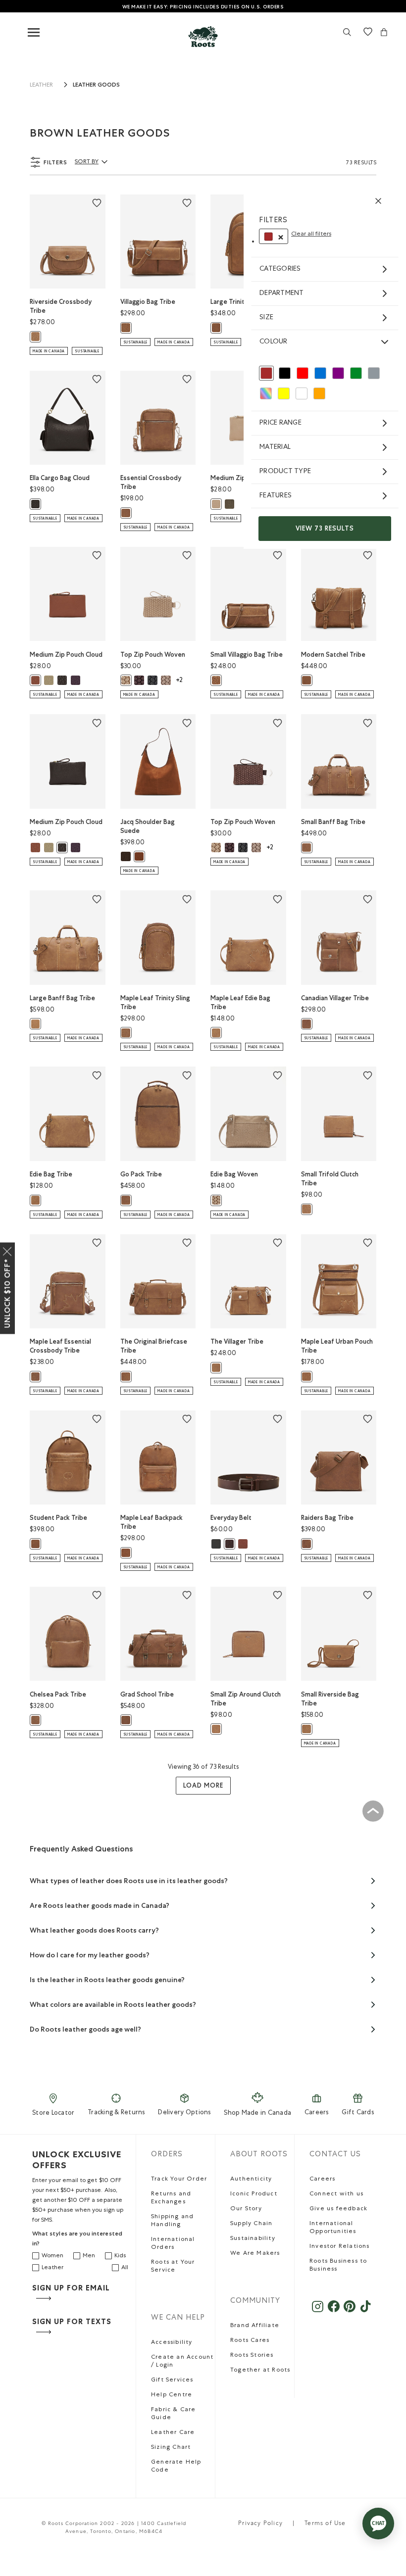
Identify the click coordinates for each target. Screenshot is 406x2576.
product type (285, 472)
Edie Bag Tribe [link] (51, 1174)
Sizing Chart (171, 2448)
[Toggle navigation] (34, 33)
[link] (203, 36)
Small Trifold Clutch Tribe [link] (330, 1179)
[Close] (7, 1249)
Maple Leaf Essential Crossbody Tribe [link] (60, 1346)
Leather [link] (41, 86)
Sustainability (253, 2239)
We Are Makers (255, 2254)
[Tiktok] (366, 2311)
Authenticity (251, 2180)
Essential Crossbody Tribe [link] (151, 482)
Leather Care (173, 2433)
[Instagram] (318, 2311)
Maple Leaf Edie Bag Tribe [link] (240, 1002)
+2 (179, 681)
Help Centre (172, 2395)
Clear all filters (311, 235)
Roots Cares (250, 2341)
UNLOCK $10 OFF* (7, 1293)
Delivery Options (184, 2113)
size (266, 318)
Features (276, 496)
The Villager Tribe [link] (237, 1341)
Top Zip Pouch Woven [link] (153, 655)
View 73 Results (325, 528)
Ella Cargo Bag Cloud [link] (60, 478)
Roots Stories (252, 2356)
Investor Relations (340, 2247)
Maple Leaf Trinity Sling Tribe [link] (155, 1002)
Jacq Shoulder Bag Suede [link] (148, 826)
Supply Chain (251, 2224)
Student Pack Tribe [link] (58, 1518)
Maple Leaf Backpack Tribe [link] (152, 1522)
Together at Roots (260, 2371)
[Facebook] (333, 2311)
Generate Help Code (176, 2467)
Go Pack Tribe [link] (141, 1174)
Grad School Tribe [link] (147, 1694)
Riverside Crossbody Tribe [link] (61, 306)
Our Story (246, 2209)
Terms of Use (325, 2524)
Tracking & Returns (116, 2113)
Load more (203, 1785)
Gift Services (172, 2381)
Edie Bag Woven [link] (234, 1174)
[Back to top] (373, 1811)
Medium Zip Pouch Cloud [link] (66, 655)
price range (280, 423)
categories (280, 269)
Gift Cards (358, 2113)
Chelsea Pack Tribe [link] (58, 1694)
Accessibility (172, 2343)
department (282, 293)
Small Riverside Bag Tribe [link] (330, 1699)
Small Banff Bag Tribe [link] (333, 822)
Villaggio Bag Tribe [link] (148, 302)
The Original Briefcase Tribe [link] (154, 1346)
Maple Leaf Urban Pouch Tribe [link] (337, 1346)
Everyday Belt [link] (231, 1518)
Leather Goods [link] (96, 85)
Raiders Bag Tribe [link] (327, 1518)
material (275, 447)
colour (274, 342)
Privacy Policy (260, 2524)
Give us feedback (338, 2209)
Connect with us (336, 2194)
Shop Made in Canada (257, 2114)
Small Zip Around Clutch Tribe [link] (246, 1699)
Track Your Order (179, 2180)
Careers (317, 2113)
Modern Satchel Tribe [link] (333, 655)
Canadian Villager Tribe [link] (335, 998)
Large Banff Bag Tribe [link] (62, 998)
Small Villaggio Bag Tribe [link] (247, 655)
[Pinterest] (350, 2311)
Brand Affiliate (255, 2326)
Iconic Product (254, 2194)
